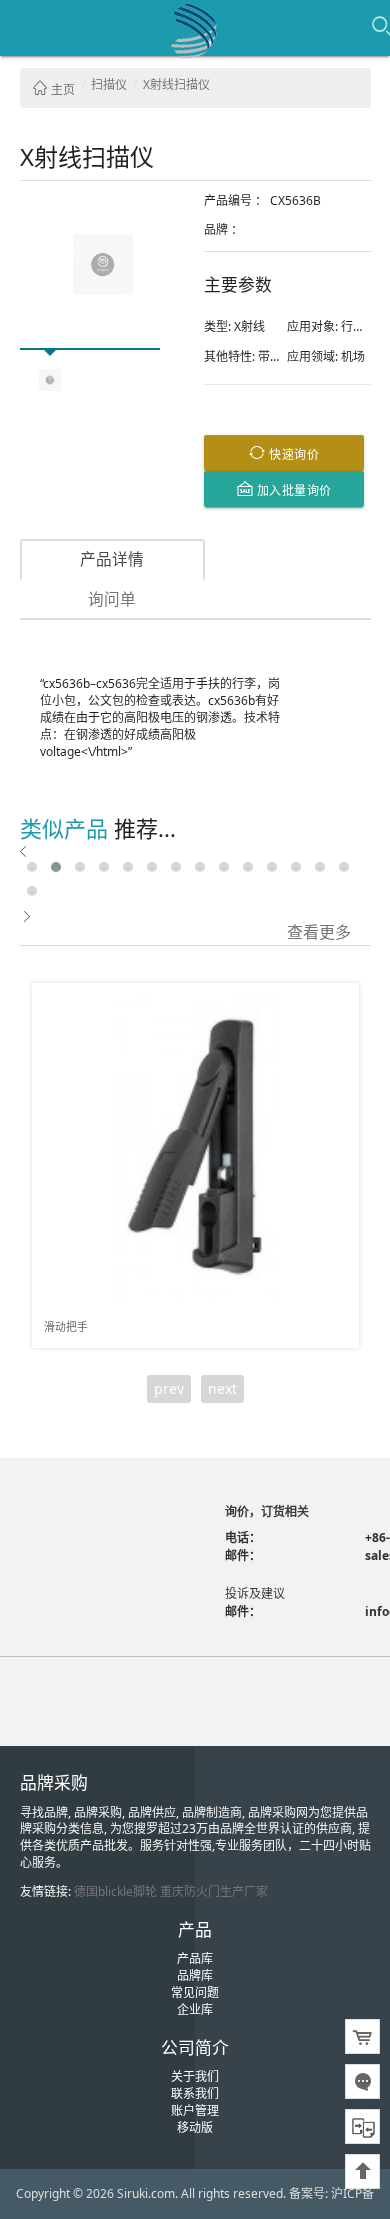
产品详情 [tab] (112, 559)
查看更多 (319, 931)
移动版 (195, 2127)
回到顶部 (362, 2171)
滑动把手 (66, 1326)
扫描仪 (109, 84)
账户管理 (195, 2110)
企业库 (195, 2009)
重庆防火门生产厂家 (214, 1891)
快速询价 (293, 453)
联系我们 (195, 2093)
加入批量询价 (292, 489)
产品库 (195, 1958)
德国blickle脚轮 (115, 1891)
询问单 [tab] (112, 599)
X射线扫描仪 (176, 84)
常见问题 (195, 1992)
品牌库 (195, 1975)
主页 (61, 89)
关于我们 (195, 2076)
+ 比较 (336, 999)
